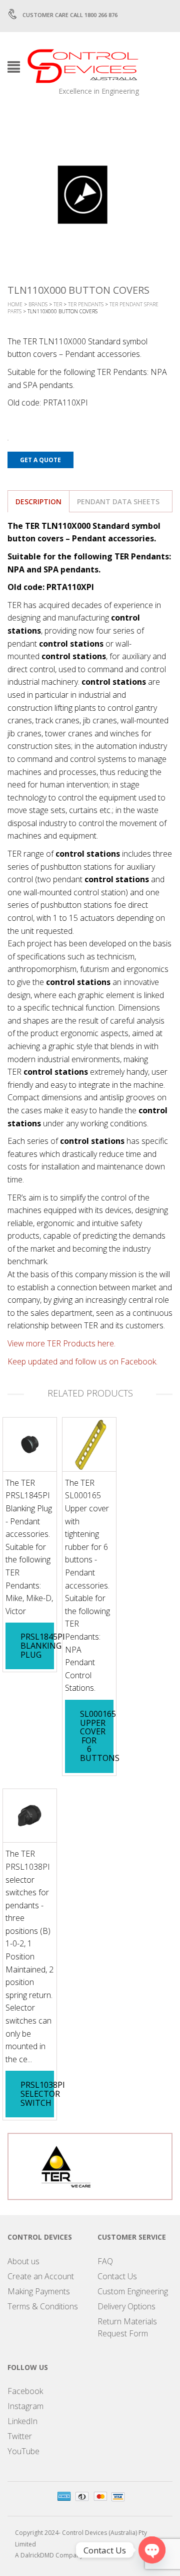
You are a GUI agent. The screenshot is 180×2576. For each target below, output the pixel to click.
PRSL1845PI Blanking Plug (43, 1645)
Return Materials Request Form (127, 2327)
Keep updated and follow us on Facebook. (82, 1361)
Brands (38, 304)
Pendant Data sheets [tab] (118, 502)
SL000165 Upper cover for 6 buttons (100, 1736)
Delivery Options (126, 2306)
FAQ (105, 2261)
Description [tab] (38, 502)
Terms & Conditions (43, 2306)
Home (15, 304)
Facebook (25, 2391)
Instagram (25, 2406)
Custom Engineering (133, 2291)
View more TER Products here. (61, 1343)
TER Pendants (86, 304)
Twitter (20, 2436)
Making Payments (39, 2291)
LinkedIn (22, 2421)
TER (58, 304)
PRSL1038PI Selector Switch (43, 2094)
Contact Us (117, 2276)
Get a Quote (40, 460)
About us (23, 2261)
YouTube (23, 2451)
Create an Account (41, 2276)
